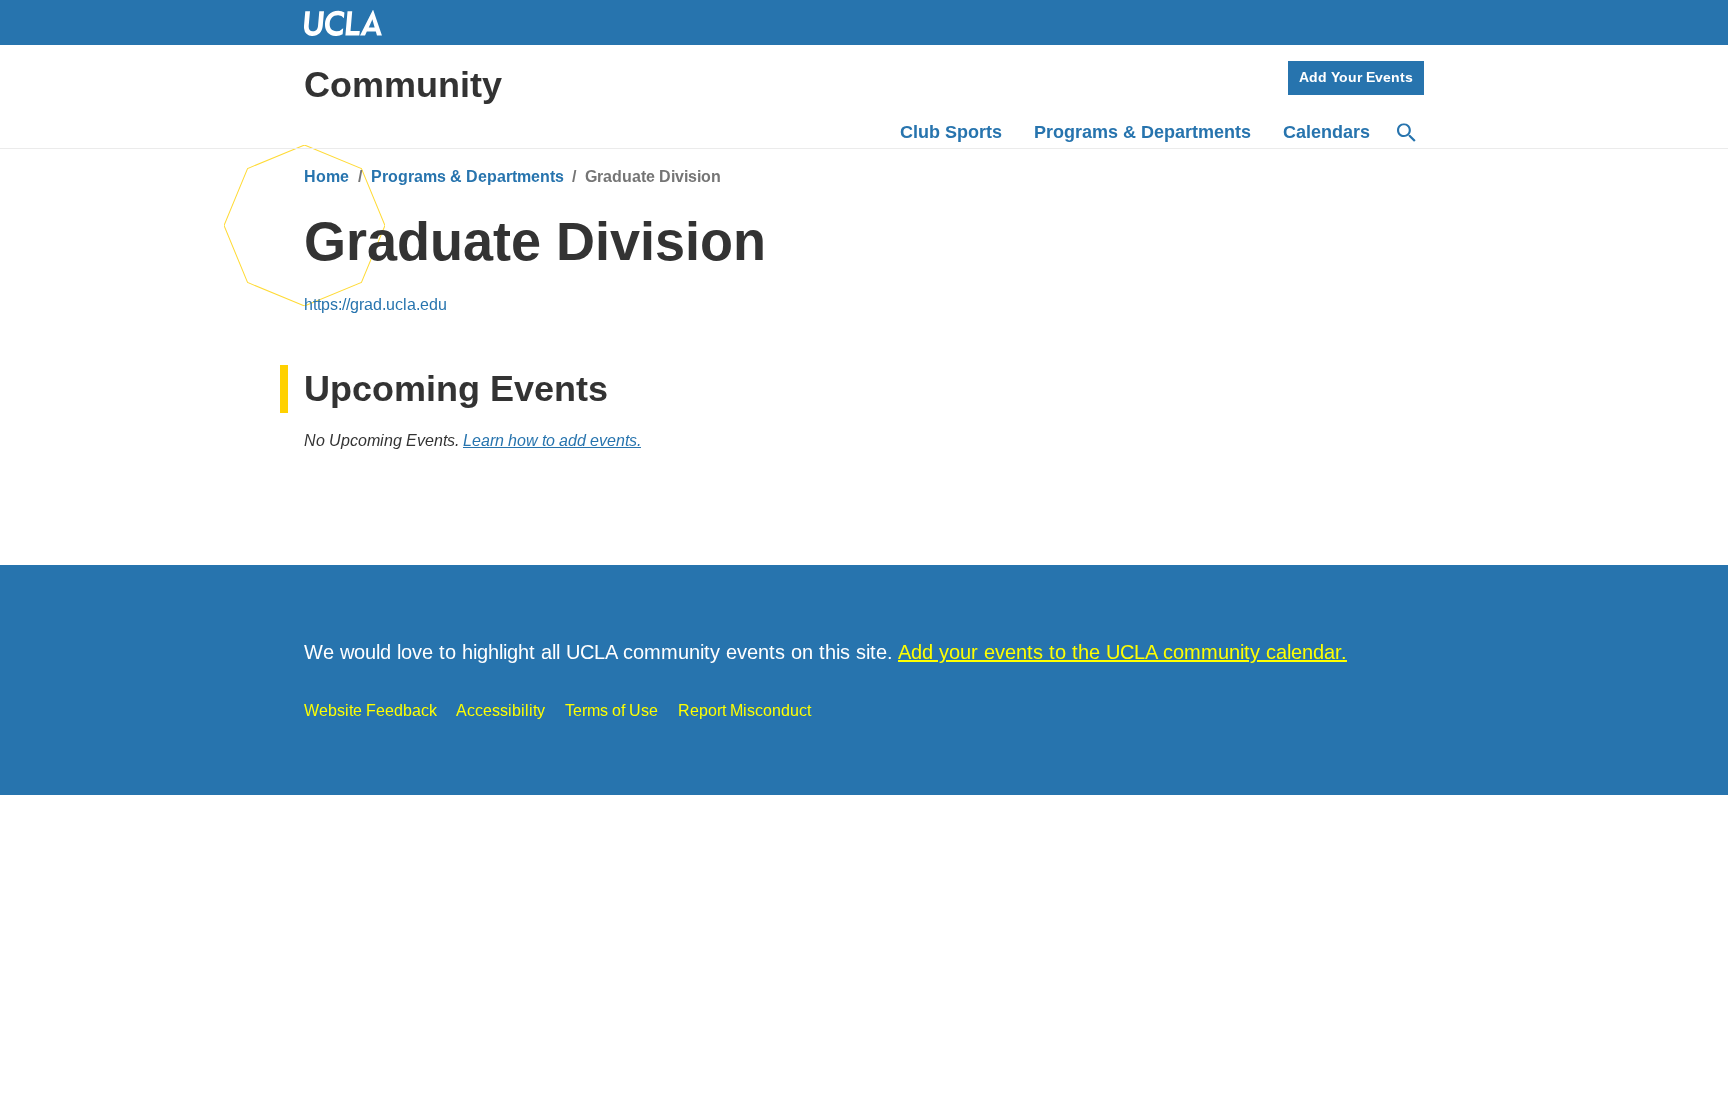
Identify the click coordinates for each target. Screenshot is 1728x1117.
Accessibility (500, 710)
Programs (1142, 132)
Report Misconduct (744, 710)
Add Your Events (1356, 77)
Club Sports (951, 132)
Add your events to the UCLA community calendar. (1122, 652)
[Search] (1405, 133)
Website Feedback (370, 710)
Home (326, 176)
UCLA (352, 22)
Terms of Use (611, 710)
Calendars (1326, 132)
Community (403, 84)
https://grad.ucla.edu (375, 304)
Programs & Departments (467, 176)
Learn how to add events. (552, 440)
